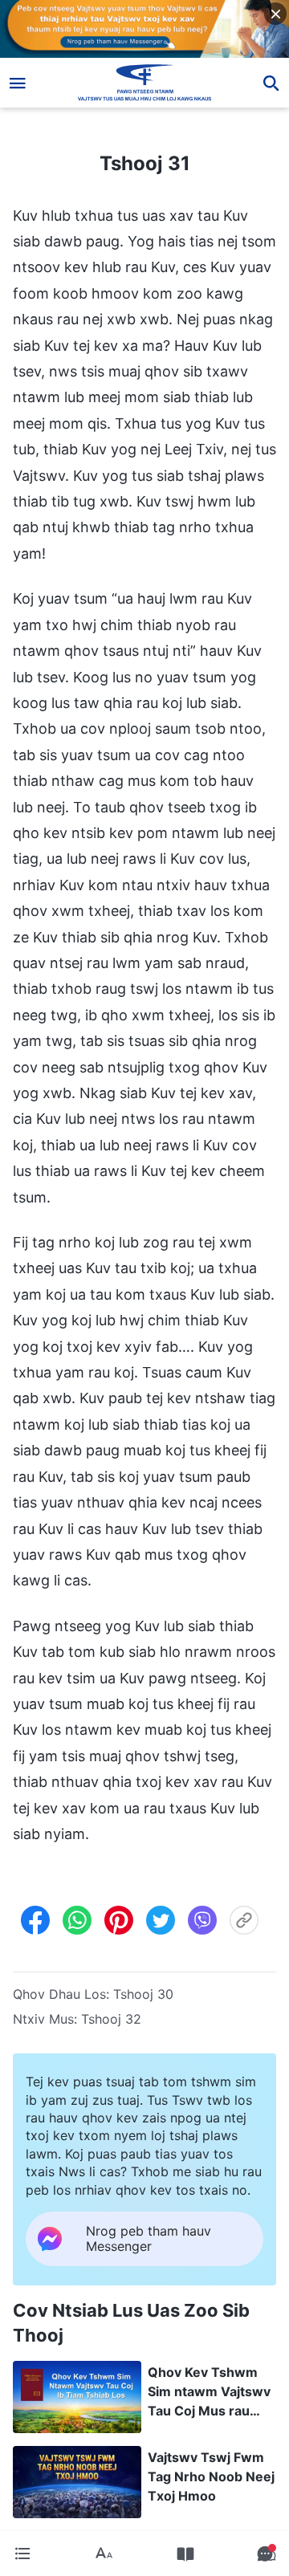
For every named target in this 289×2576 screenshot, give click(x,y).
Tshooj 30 (143, 1994)
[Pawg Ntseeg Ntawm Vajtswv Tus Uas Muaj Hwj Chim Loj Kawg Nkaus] (145, 83)
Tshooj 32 (111, 2019)
